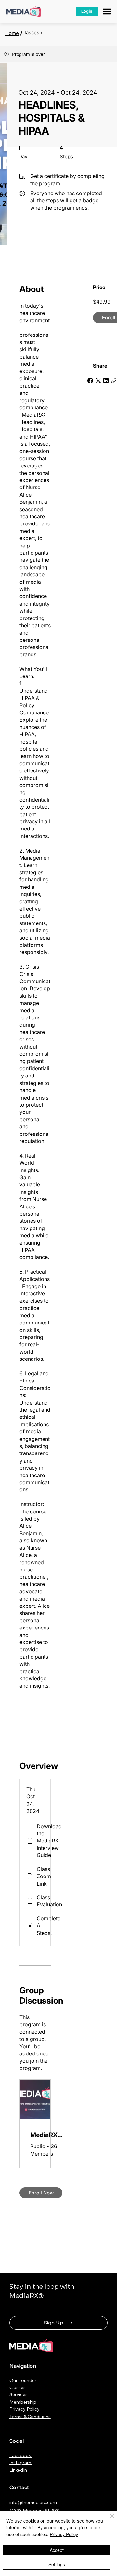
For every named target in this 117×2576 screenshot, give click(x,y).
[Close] (108, 2520)
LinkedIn (18, 2470)
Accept (57, 2550)
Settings (57, 2564)
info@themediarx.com (33, 2502)
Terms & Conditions (30, 2417)
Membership (23, 2402)
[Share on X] (98, 381)
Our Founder (23, 2380)
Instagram (21, 2463)
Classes (30, 33)
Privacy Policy (25, 2409)
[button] (87, 12)
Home (12, 33)
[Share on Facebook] (90, 381)
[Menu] (107, 12)
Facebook (21, 2455)
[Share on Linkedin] (106, 381)
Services (19, 2394)
